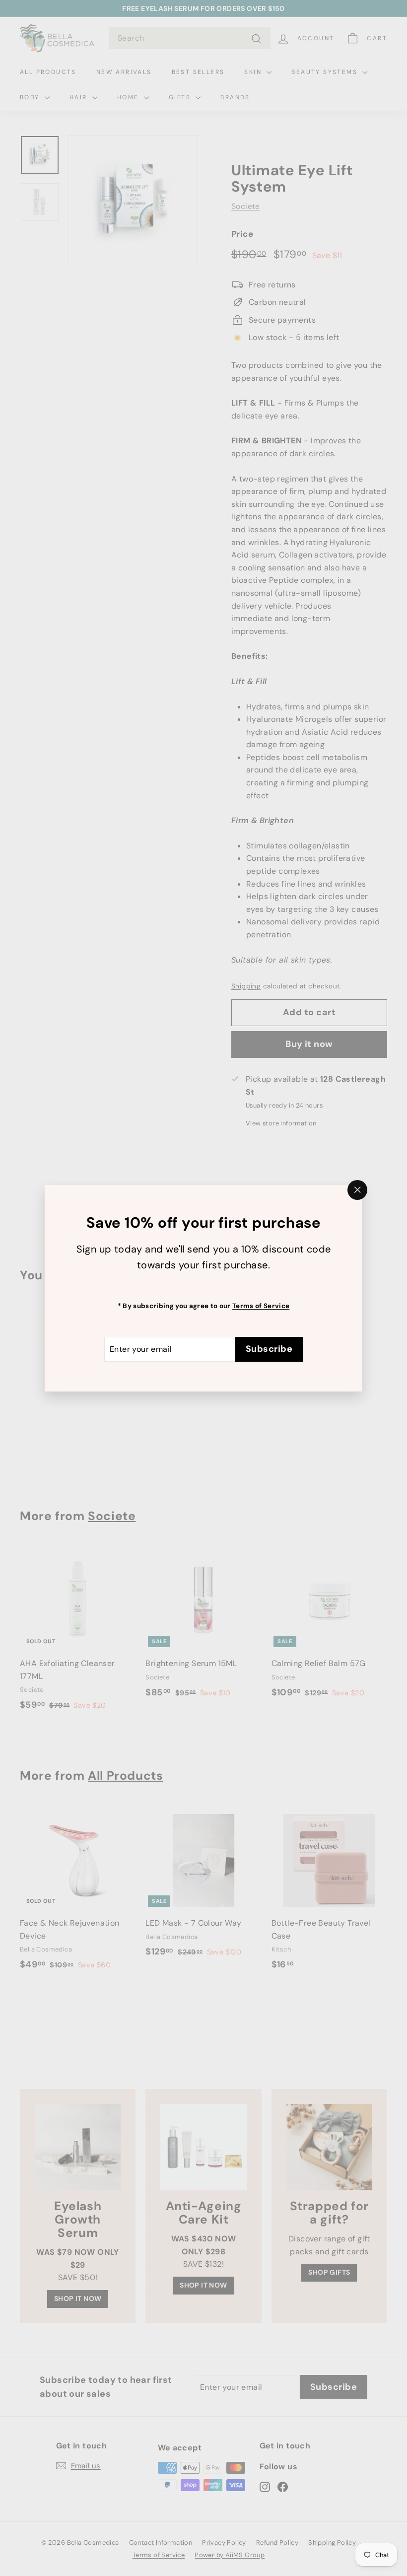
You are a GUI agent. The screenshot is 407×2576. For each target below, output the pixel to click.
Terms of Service (261, 1305)
